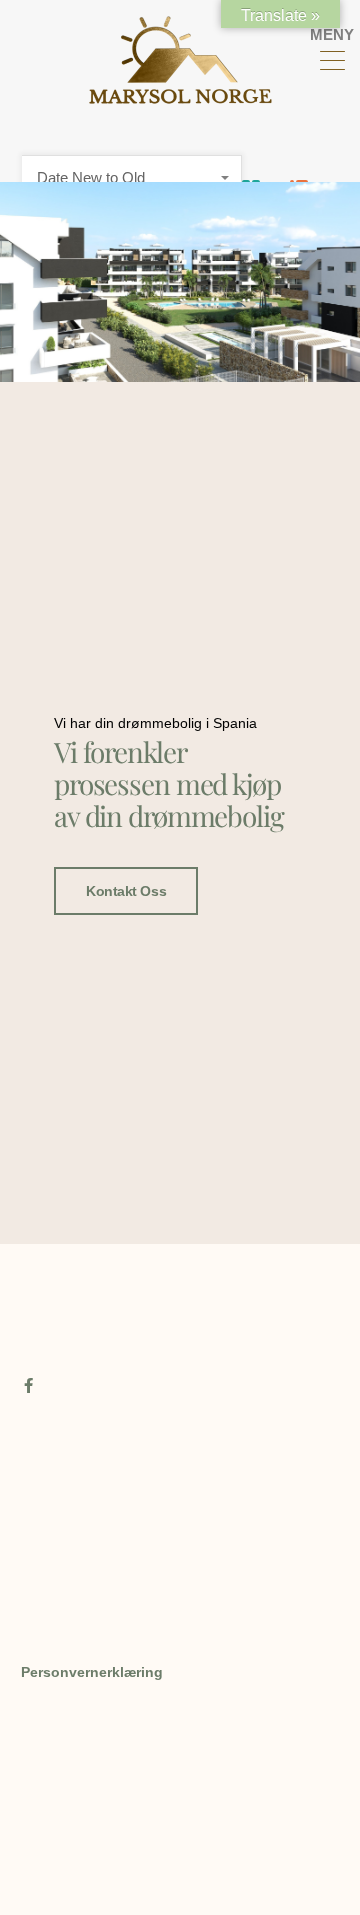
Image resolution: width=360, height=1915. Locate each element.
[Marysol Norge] (180, 95)
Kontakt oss (126, 891)
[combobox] (132, 178)
